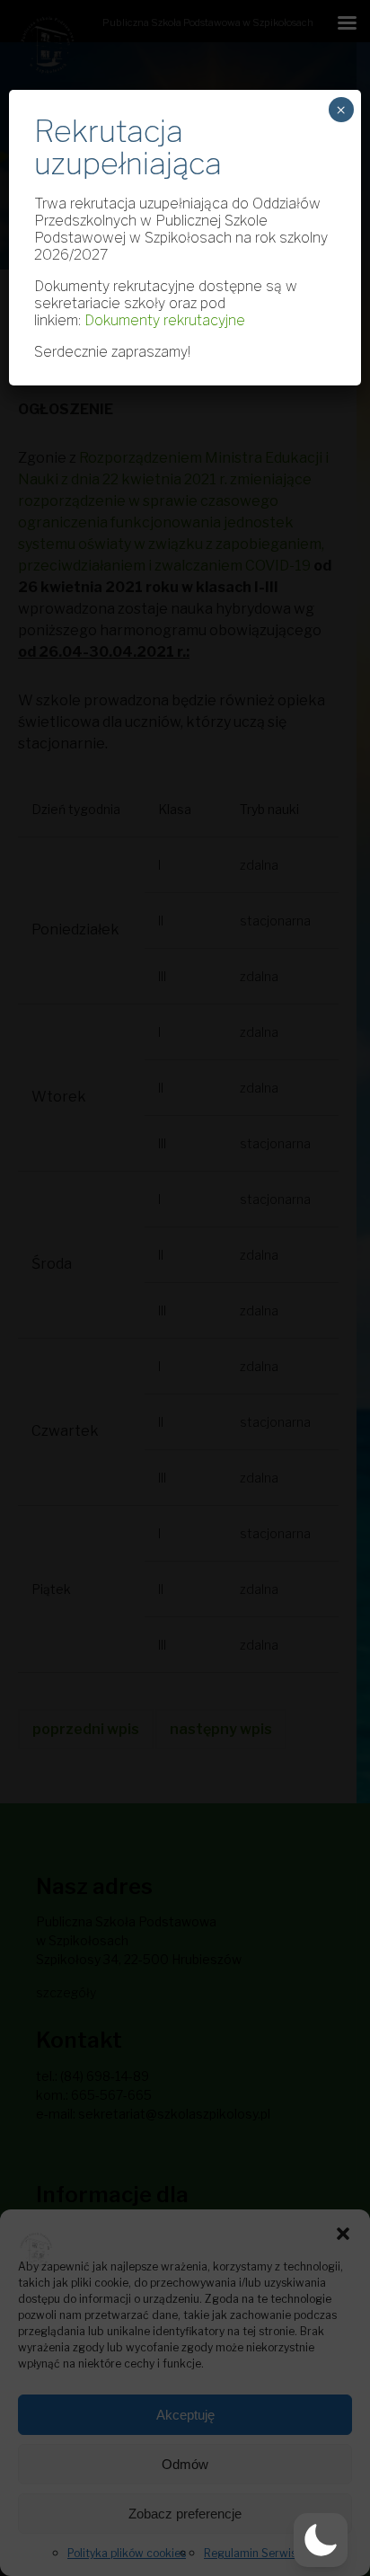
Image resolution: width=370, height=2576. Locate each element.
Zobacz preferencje (185, 2514)
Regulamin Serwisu (253, 2553)
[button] (343, 2232)
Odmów (185, 2464)
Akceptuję (185, 2415)
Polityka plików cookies (127, 2553)
